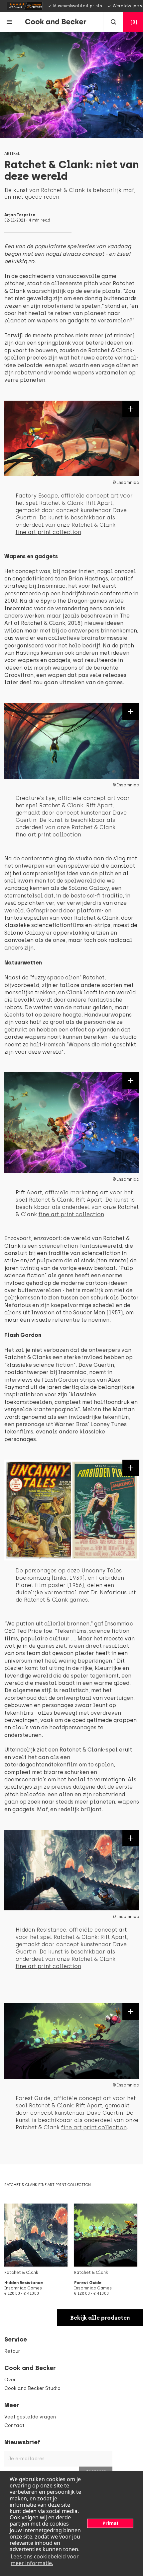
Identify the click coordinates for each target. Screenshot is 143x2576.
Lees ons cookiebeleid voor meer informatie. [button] (45, 2560)
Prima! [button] (110, 2523)
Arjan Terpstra (20, 215)
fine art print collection (48, 532)
